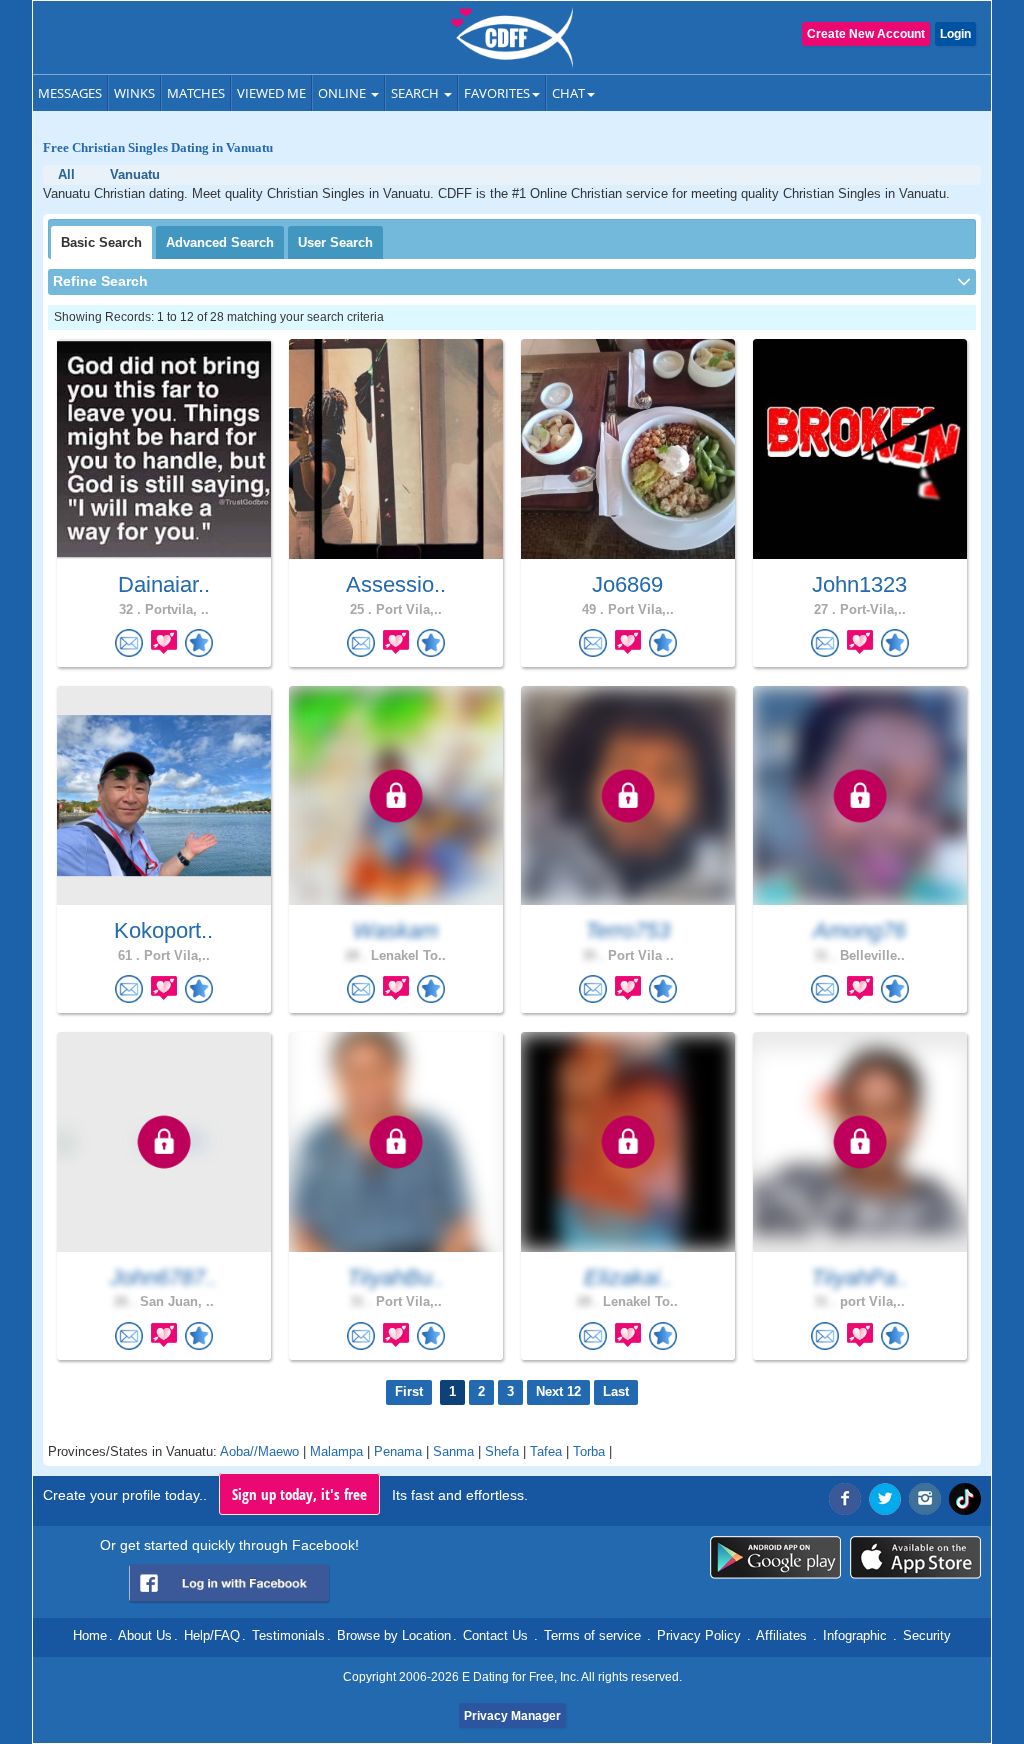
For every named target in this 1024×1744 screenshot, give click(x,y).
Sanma (453, 1451)
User (335, 242)
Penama (398, 1451)
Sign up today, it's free (299, 1494)
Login (955, 34)
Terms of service (592, 1635)
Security (927, 1635)
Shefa (502, 1451)
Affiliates (781, 1635)
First (409, 1391)
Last (616, 1391)
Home (90, 1635)
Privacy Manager (512, 1716)
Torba (589, 1451)
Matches (196, 93)
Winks (134, 93)
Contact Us (495, 1635)
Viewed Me (271, 93)
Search (416, 93)
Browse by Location (394, 1635)
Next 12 (558, 1391)
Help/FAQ (212, 1635)
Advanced (220, 242)
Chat (568, 93)
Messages (70, 93)
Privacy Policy (699, 1635)
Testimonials (288, 1635)
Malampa (336, 1451)
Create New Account (866, 34)
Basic (101, 242)
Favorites (497, 93)
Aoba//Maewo (259, 1451)
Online (343, 93)
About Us (145, 1635)
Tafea (546, 1451)
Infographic (855, 1635)
